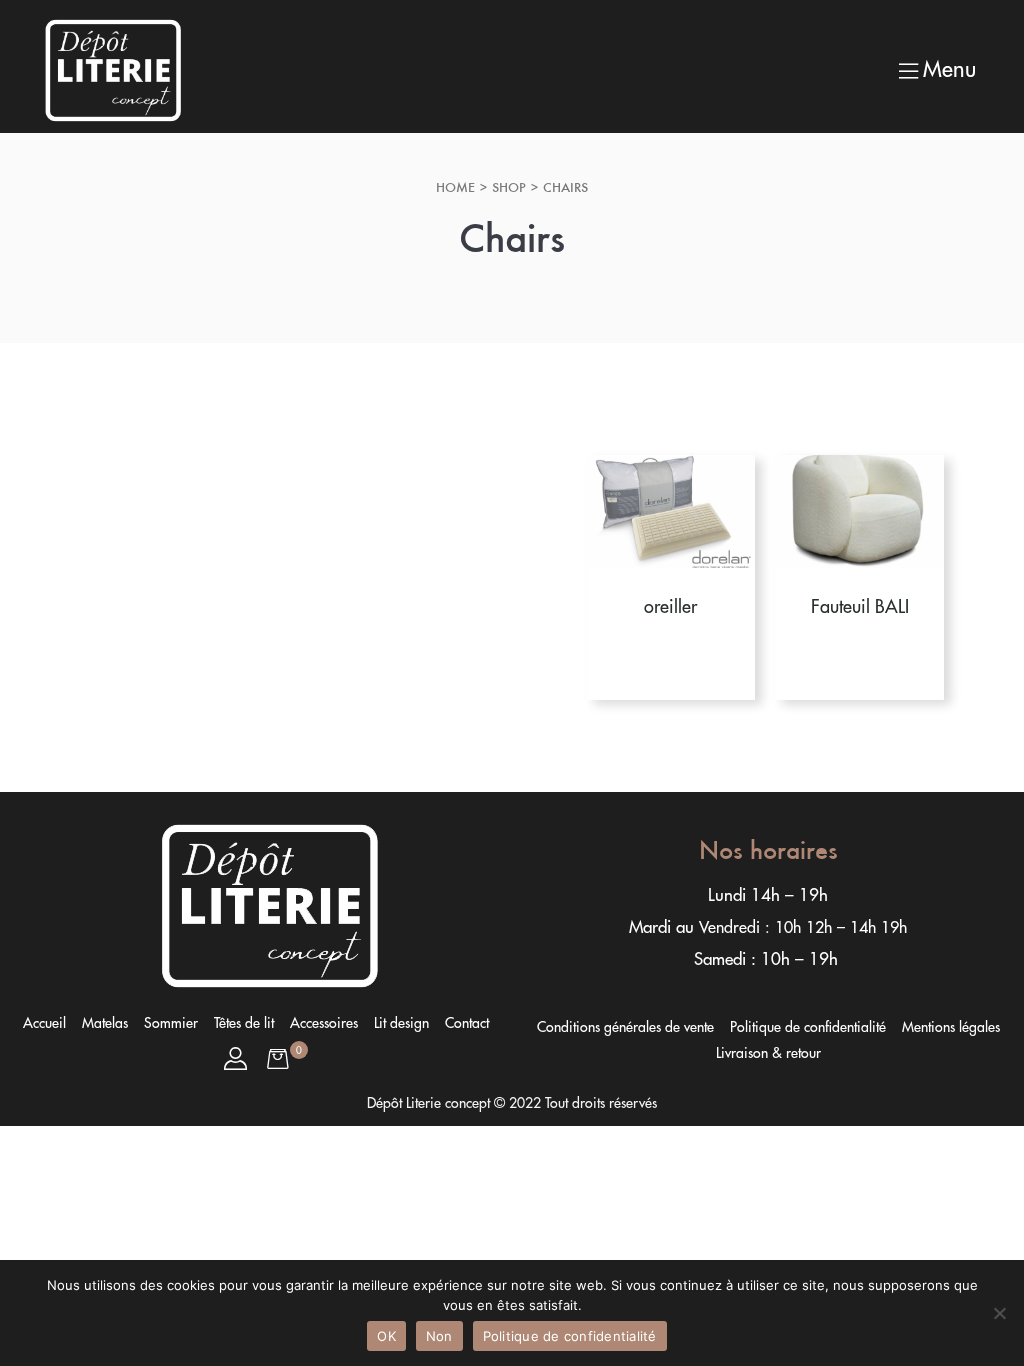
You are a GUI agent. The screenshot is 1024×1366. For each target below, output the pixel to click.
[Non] (999, 1313)
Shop (509, 187)
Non (439, 1336)
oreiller (670, 607)
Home (455, 187)
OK (386, 1336)
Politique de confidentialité (570, 1336)
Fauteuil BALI (860, 607)
